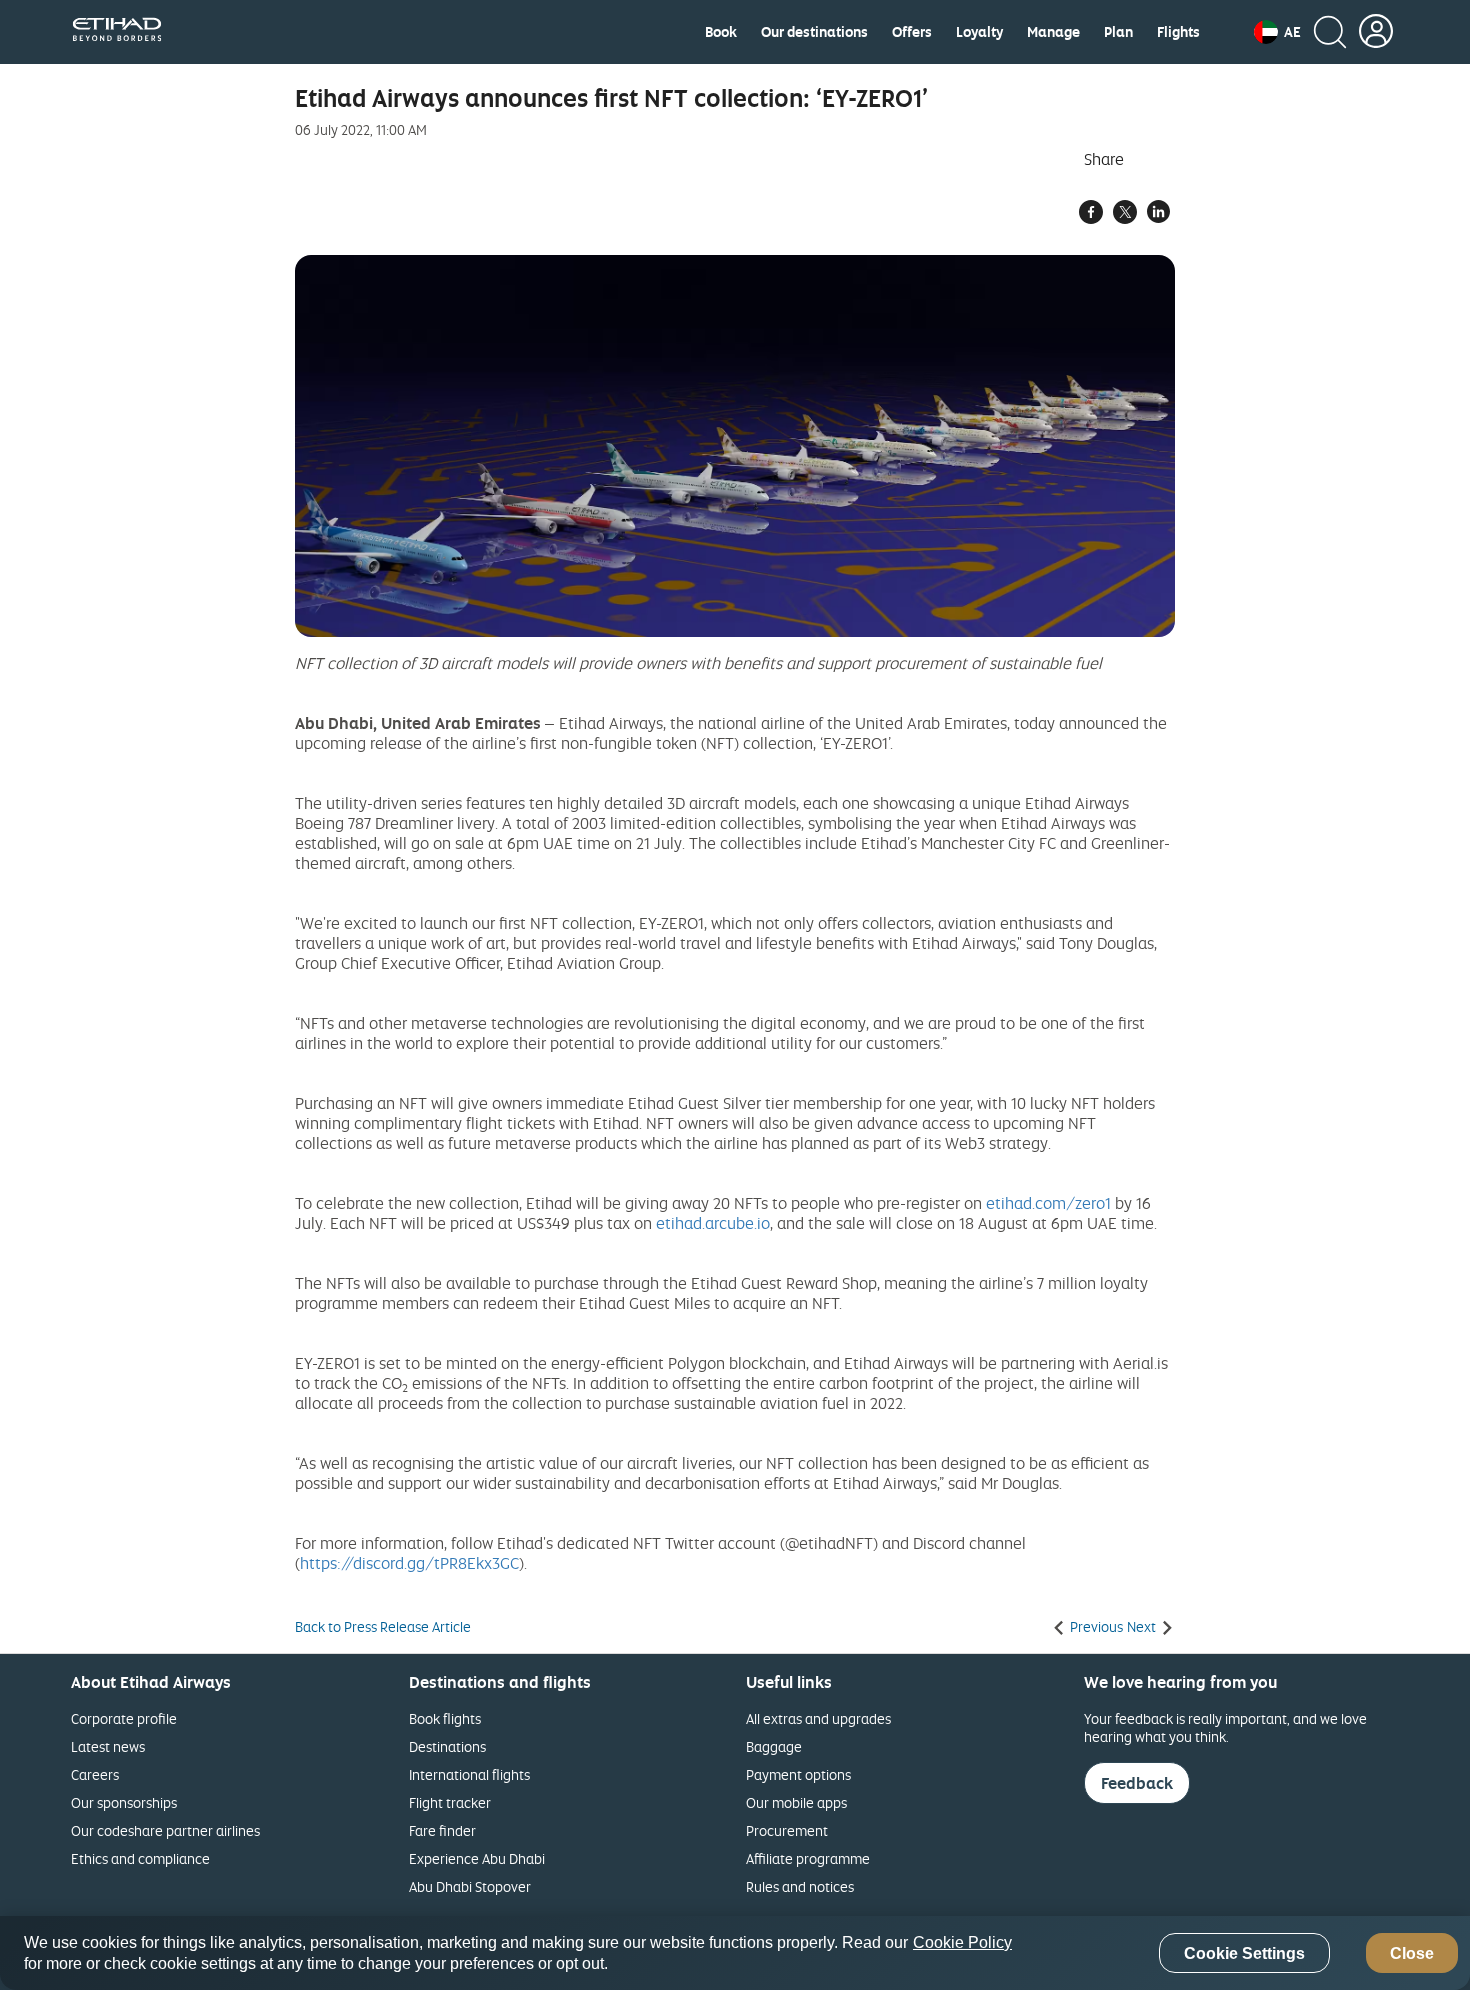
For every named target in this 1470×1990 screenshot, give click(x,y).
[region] (735, 1953)
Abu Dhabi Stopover (470, 1886)
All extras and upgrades (818, 1718)
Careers (95, 1774)
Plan (1118, 32)
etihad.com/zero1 (1048, 1203)
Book (721, 32)
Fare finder (442, 1830)
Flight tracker (450, 1802)
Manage (1053, 32)
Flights (1178, 32)
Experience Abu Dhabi (477, 1858)
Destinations (447, 1746)
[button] (1277, 32)
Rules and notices (800, 1886)
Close (1412, 1953)
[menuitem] (721, 32)
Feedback (1137, 1783)
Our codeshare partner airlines (165, 1830)
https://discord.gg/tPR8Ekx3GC (409, 1563)
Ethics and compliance (140, 1858)
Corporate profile (124, 1718)
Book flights (445, 1718)
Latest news (108, 1746)
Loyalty (979, 32)
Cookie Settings (1244, 1953)
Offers (912, 32)
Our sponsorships (124, 1802)
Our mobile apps (796, 1802)
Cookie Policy (962, 1942)
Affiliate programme (808, 1858)
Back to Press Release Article (383, 1627)
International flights (469, 1774)
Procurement (787, 1830)
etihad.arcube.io (713, 1223)
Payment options (798, 1774)
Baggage (774, 1746)
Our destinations (814, 32)
